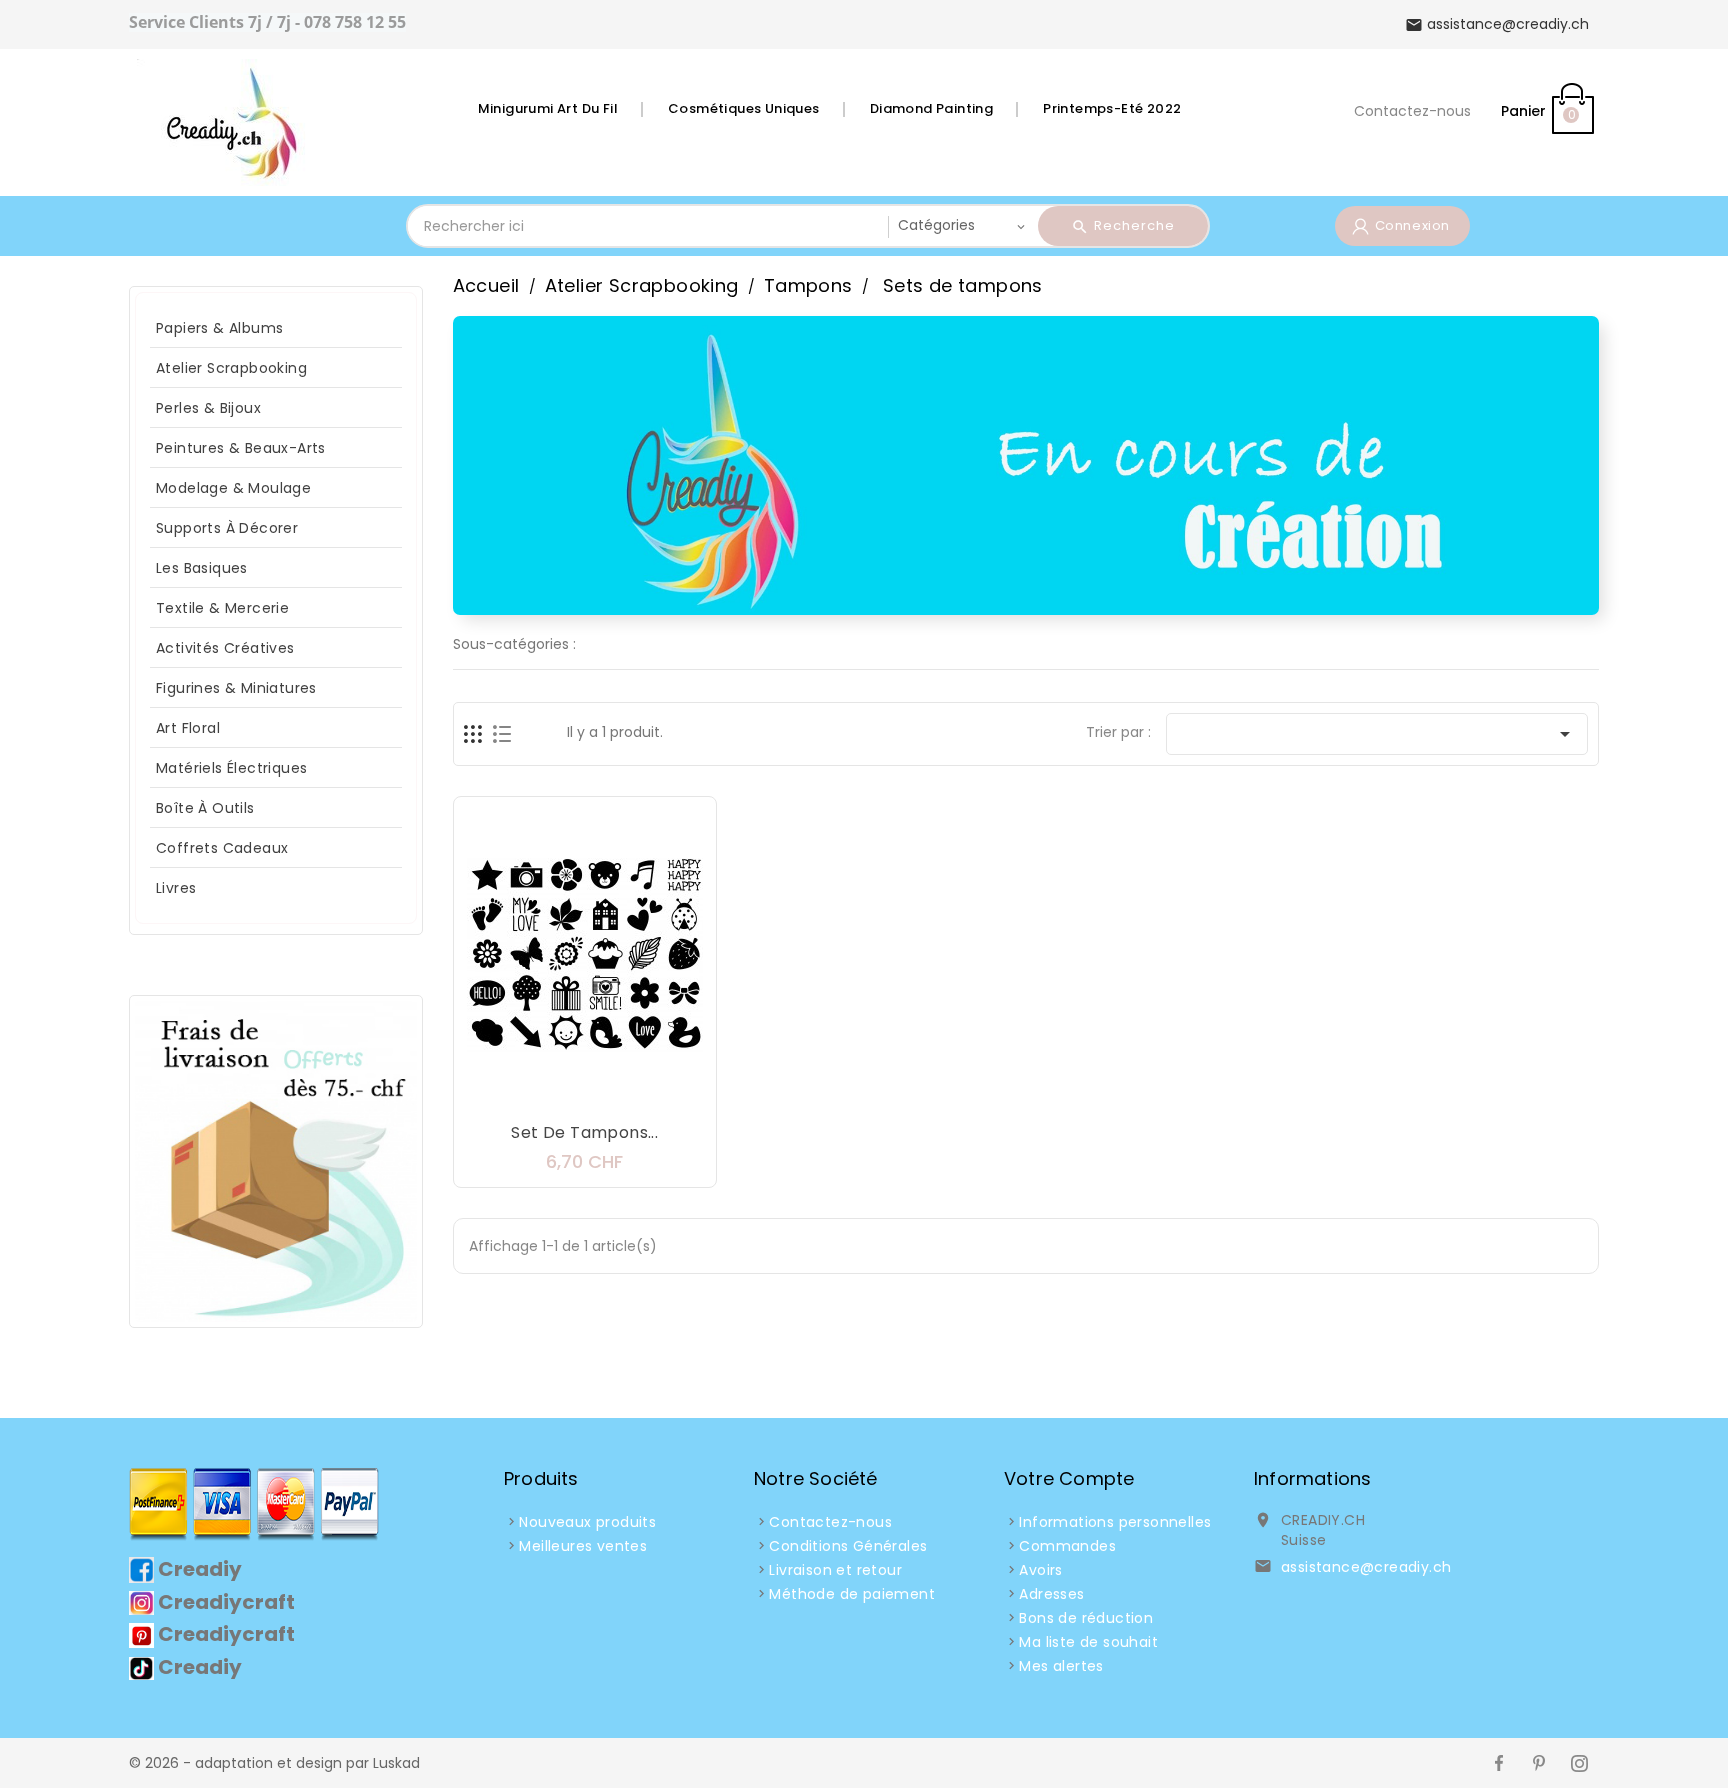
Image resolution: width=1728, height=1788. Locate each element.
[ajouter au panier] (525, 1094)
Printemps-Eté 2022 (1112, 108)
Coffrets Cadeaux (222, 848)
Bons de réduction (1086, 1618)
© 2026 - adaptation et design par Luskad (274, 1763)
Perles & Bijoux (208, 408)
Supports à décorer (227, 528)
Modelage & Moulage (233, 488)
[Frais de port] (276, 1160)
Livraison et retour (835, 1570)
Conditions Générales (848, 1546)
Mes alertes (1061, 1666)
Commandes (1067, 1546)
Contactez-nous (1412, 111)
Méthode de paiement (852, 1594)
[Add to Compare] (605, 1094)
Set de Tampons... (584, 1132)
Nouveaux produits (587, 1522)
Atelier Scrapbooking (231, 368)
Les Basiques (202, 568)
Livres (176, 888)
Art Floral (188, 728)
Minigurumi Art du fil (548, 108)
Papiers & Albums (219, 328)
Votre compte (1069, 1478)
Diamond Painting (931, 108)
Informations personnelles (1115, 1522)
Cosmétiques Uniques (744, 108)
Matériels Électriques (231, 768)
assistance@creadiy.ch (1366, 1567)
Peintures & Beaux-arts (241, 448)
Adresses (1051, 1594)
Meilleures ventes (583, 1546)
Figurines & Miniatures (236, 688)
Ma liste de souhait (1088, 1642)
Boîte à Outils (205, 808)
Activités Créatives (225, 648)
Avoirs (1040, 1570)
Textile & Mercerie (222, 608)
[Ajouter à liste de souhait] (565, 1094)
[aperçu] (645, 1094)
